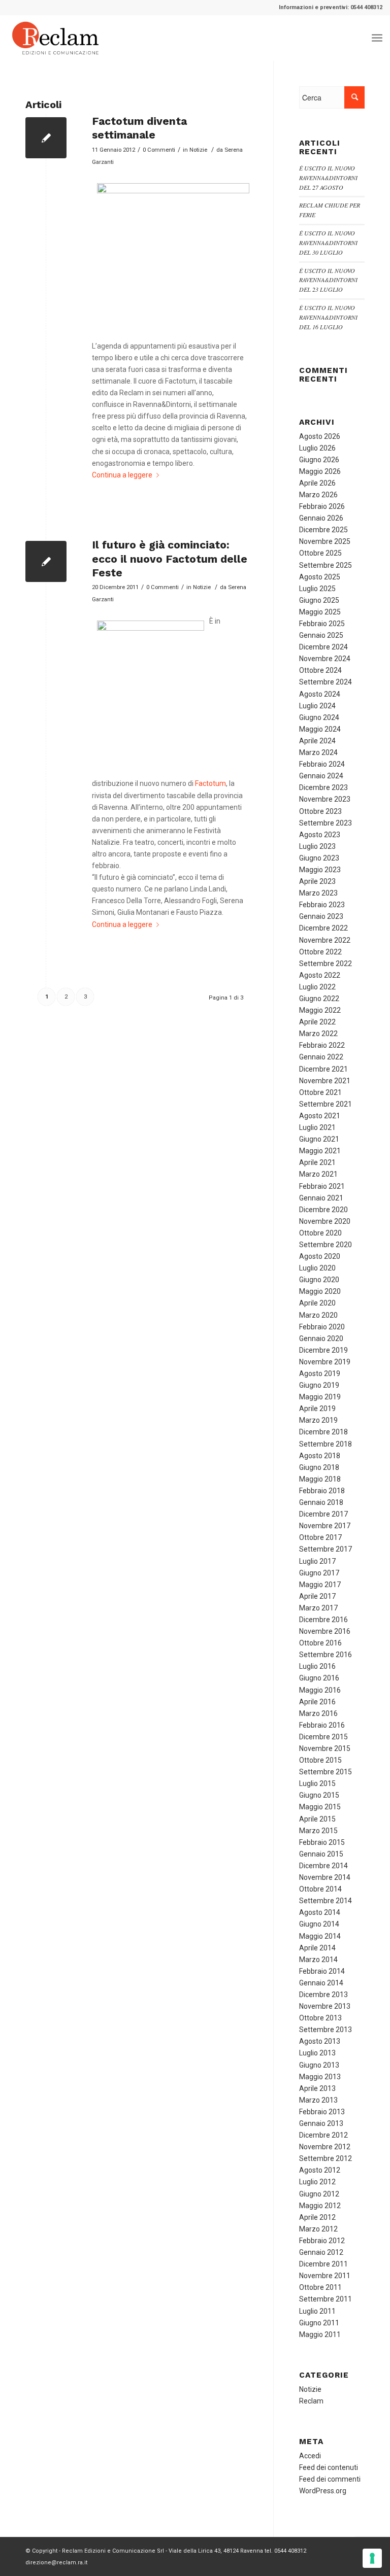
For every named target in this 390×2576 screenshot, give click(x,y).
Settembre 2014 (326, 1901)
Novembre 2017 (325, 1526)
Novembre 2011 (325, 2276)
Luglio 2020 (317, 1268)
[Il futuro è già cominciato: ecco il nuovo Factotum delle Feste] (46, 561)
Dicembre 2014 (323, 1866)
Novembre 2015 (325, 1748)
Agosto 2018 (320, 1456)
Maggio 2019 (320, 1397)
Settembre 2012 (326, 2158)
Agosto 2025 (320, 577)
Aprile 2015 (317, 1819)
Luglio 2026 (317, 448)
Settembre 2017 (326, 1549)
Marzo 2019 (318, 1420)
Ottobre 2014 (320, 1889)
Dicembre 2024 (323, 647)
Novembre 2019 (325, 1362)
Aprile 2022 (317, 1022)
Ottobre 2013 (320, 2018)
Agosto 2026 (320, 436)
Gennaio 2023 (321, 916)
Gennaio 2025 (321, 635)
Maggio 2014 (320, 1936)
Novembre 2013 (325, 2006)
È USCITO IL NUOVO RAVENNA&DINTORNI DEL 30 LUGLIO (328, 243)
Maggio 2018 (320, 1479)
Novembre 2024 (325, 659)
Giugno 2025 (319, 600)
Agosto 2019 (320, 1373)
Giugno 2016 (319, 1678)
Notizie (198, 150)
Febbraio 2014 (322, 1971)
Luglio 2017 (317, 1561)
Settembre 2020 (326, 1245)
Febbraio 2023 (322, 905)
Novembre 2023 (325, 799)
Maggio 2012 (320, 2206)
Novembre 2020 (325, 1221)
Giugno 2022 (319, 999)
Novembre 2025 (325, 541)
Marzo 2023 (318, 893)
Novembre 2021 (325, 1081)
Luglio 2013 (317, 2053)
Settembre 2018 (326, 1444)
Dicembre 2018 (323, 1432)
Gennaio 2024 (321, 776)
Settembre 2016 (326, 1655)
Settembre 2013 (326, 2030)
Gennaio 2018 (321, 1502)
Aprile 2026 (317, 483)
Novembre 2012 (325, 2147)
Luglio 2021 (317, 1127)
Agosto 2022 (320, 975)
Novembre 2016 (325, 1631)
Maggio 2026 (320, 471)
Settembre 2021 (326, 1104)
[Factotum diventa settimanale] (46, 138)
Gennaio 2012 (321, 2252)
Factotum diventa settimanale (139, 128)
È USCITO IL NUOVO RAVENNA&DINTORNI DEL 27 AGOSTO (328, 178)
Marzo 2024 (318, 752)
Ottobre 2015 (320, 1760)
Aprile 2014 (317, 1948)
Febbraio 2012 (322, 2241)
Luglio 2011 (317, 2311)
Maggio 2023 (320, 870)
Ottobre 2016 (320, 1643)
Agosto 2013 (320, 2041)
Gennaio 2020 (321, 1338)
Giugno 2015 (319, 1795)
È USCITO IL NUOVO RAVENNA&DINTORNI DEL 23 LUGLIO (328, 280)
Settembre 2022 (326, 964)
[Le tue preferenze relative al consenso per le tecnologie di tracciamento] (372, 2558)
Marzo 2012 (318, 2229)
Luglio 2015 (317, 1783)
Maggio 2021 (320, 1151)
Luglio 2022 (317, 987)
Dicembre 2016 (323, 1620)
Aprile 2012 (317, 2217)
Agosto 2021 (320, 1116)
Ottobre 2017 (320, 1537)
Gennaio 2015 (321, 1854)
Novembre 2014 (325, 1877)
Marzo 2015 (318, 1831)
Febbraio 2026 (322, 506)
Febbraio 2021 (322, 1186)
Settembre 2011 (326, 2299)
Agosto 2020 (320, 1256)
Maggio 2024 (320, 729)
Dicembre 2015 (323, 1737)
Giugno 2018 (319, 1467)
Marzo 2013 (318, 2100)
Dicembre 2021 (323, 1069)
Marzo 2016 (318, 1713)
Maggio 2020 (320, 1291)
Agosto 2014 (320, 1912)
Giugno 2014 (319, 1924)
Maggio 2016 (320, 1690)
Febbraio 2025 (322, 624)
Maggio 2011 (320, 2334)
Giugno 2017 (319, 1573)
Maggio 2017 (320, 1585)
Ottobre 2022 (320, 952)
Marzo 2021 (318, 1174)
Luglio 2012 (317, 2182)
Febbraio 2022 (322, 1045)
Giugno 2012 (319, 2194)
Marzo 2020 (318, 1315)
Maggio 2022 (320, 1010)
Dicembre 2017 (323, 1514)
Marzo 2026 (318, 495)
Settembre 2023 (326, 823)
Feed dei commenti (330, 2479)
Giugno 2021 (319, 1139)
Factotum (210, 783)
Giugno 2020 (319, 1280)
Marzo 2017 (318, 1608)
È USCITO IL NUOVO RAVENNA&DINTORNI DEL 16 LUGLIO (328, 317)
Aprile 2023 (317, 881)
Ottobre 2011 (320, 2287)
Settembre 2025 (326, 565)
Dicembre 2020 (323, 1210)
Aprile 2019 (317, 1409)
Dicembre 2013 (323, 1995)
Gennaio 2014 (321, 1983)
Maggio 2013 (320, 2077)
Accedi (310, 2456)
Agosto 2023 (320, 835)
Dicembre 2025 (323, 530)
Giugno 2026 (319, 460)
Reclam (311, 2401)
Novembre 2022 (325, 940)
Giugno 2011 (319, 2323)
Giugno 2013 (319, 2065)
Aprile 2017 (317, 1596)
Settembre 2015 (326, 1772)
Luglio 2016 (317, 1666)
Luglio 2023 (317, 846)
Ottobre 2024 (320, 670)
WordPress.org (323, 2491)
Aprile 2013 (317, 2088)
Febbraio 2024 (322, 764)
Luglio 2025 (317, 589)
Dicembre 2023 (323, 787)
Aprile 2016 (317, 1702)
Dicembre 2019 (323, 1350)
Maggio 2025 (320, 612)
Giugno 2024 (319, 717)
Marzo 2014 (318, 1960)
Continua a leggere (122, 475)
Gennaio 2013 (321, 2123)
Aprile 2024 (317, 741)
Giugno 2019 (319, 1385)
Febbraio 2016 (322, 1725)
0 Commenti (159, 150)
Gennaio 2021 (321, 1198)
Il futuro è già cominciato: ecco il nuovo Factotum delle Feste (170, 559)
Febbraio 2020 (322, 1327)
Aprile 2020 (317, 1303)
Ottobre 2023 (320, 811)
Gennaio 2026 (321, 518)
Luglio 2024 (317, 706)
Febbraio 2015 (322, 1842)
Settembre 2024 (326, 682)
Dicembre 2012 (323, 2135)
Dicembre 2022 (323, 928)
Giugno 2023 (319, 858)
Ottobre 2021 (320, 1092)
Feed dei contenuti (329, 2467)
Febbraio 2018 (322, 1491)
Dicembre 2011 (323, 2264)
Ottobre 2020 (320, 1233)
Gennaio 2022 (321, 1057)
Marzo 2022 (318, 1034)
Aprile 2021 (317, 1162)
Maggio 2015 (320, 1807)
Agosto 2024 (320, 694)
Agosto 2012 (320, 2170)
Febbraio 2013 (322, 2112)
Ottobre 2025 (320, 553)
